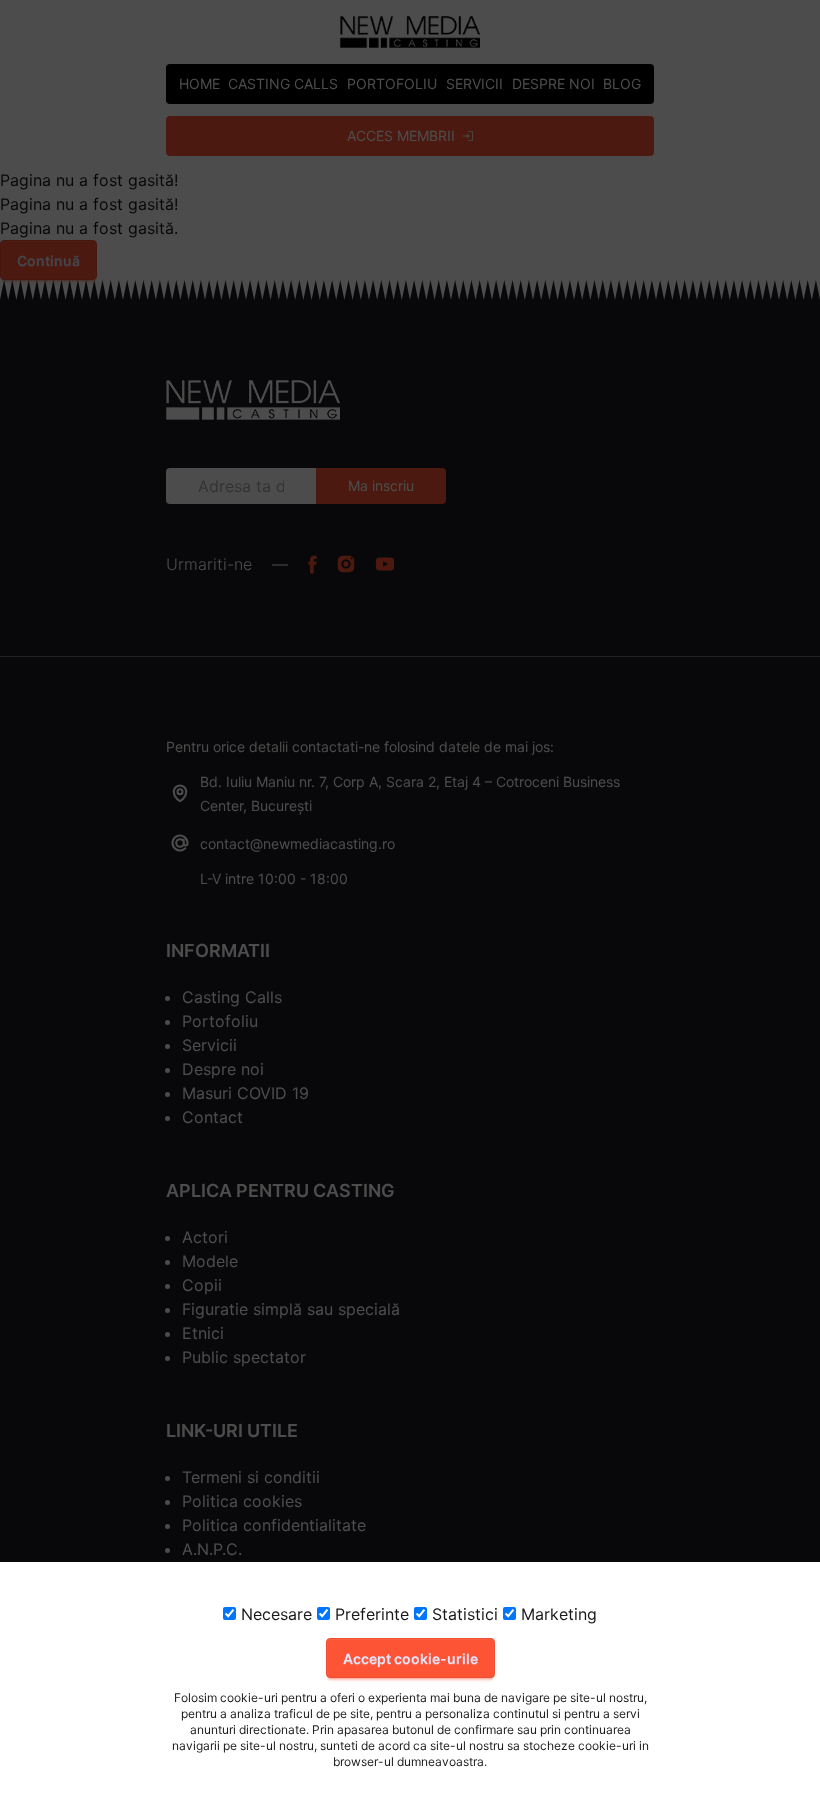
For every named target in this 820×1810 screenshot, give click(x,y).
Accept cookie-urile (410, 1658)
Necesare (274, 1614)
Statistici (462, 1614)
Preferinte (369, 1614)
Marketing (556, 1614)
